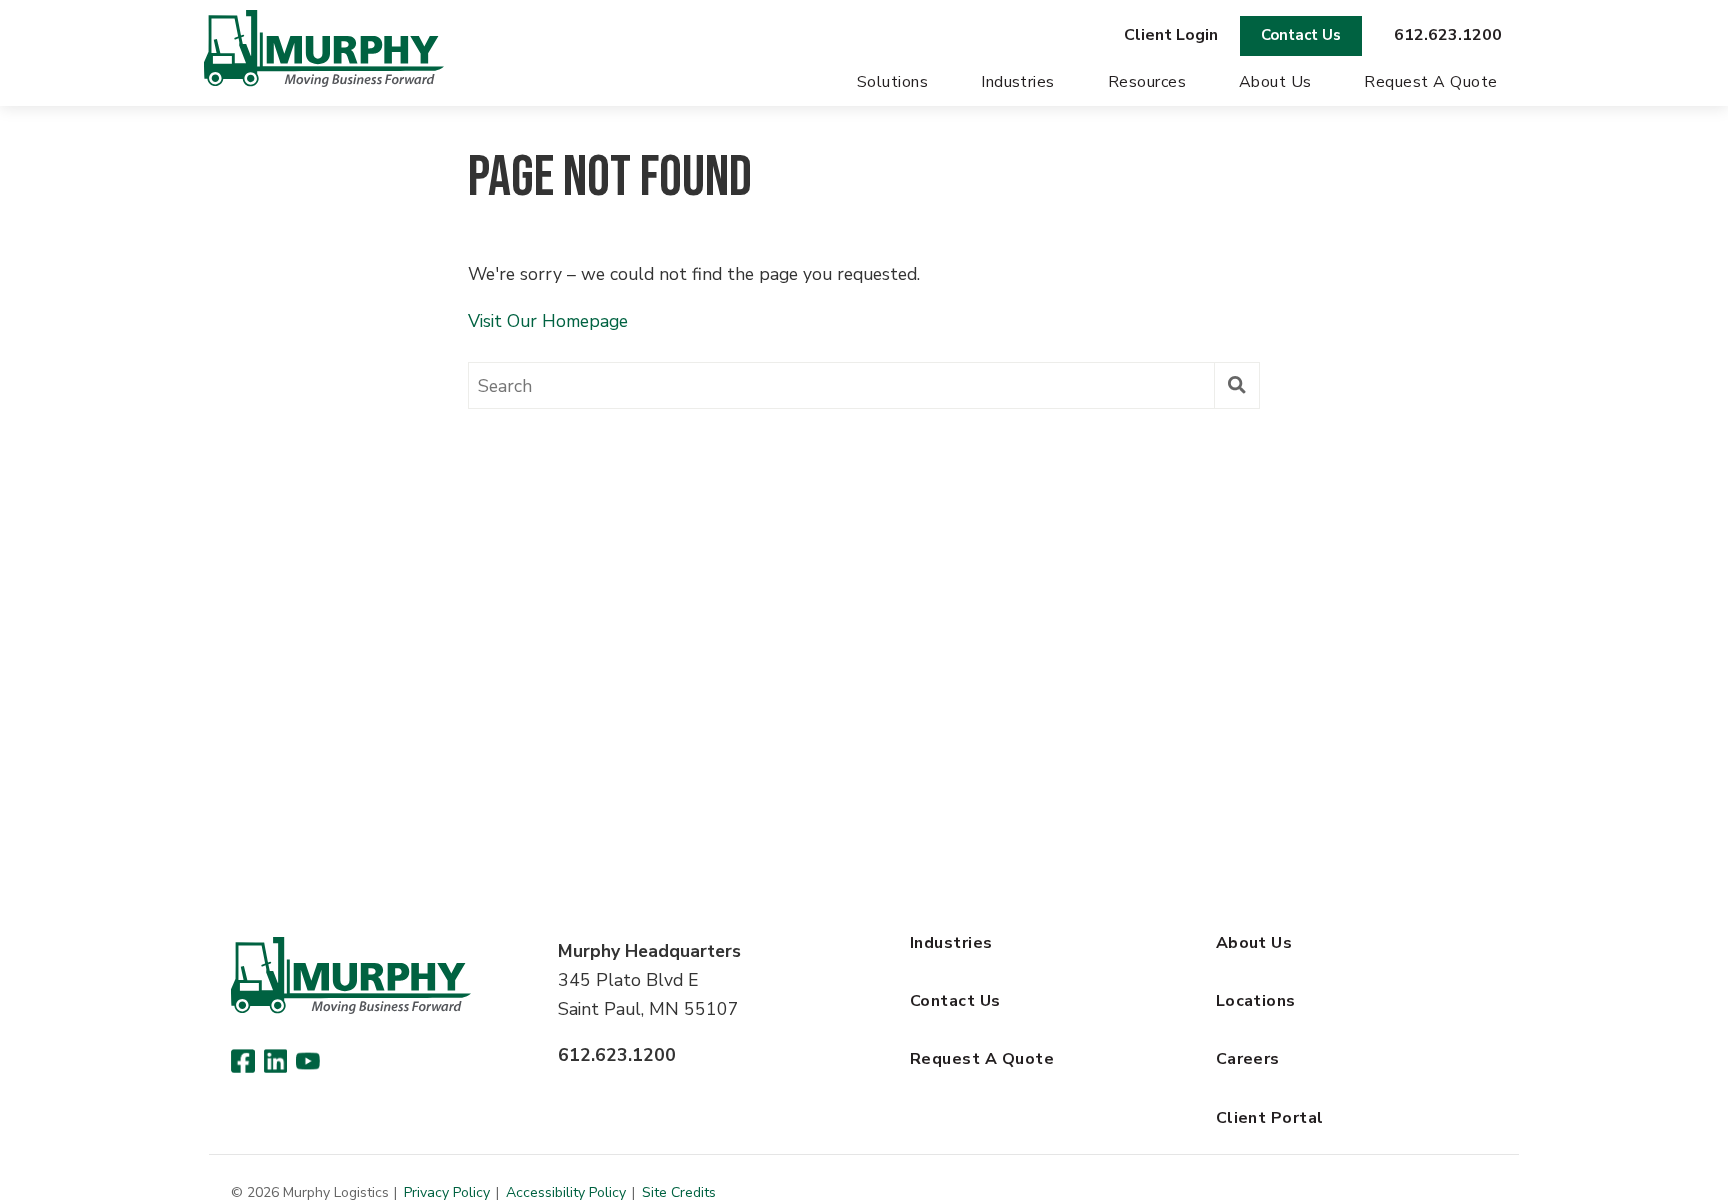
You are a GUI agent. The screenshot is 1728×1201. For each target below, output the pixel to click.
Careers (1248, 1059)
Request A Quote (1430, 82)
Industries (1018, 82)
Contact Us (1301, 35)
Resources (1147, 82)
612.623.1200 (1448, 35)
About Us (1275, 82)
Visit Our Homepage (548, 321)
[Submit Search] (1236, 385)
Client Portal (1270, 1118)
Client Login (1171, 35)
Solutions (892, 82)
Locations (1256, 1001)
